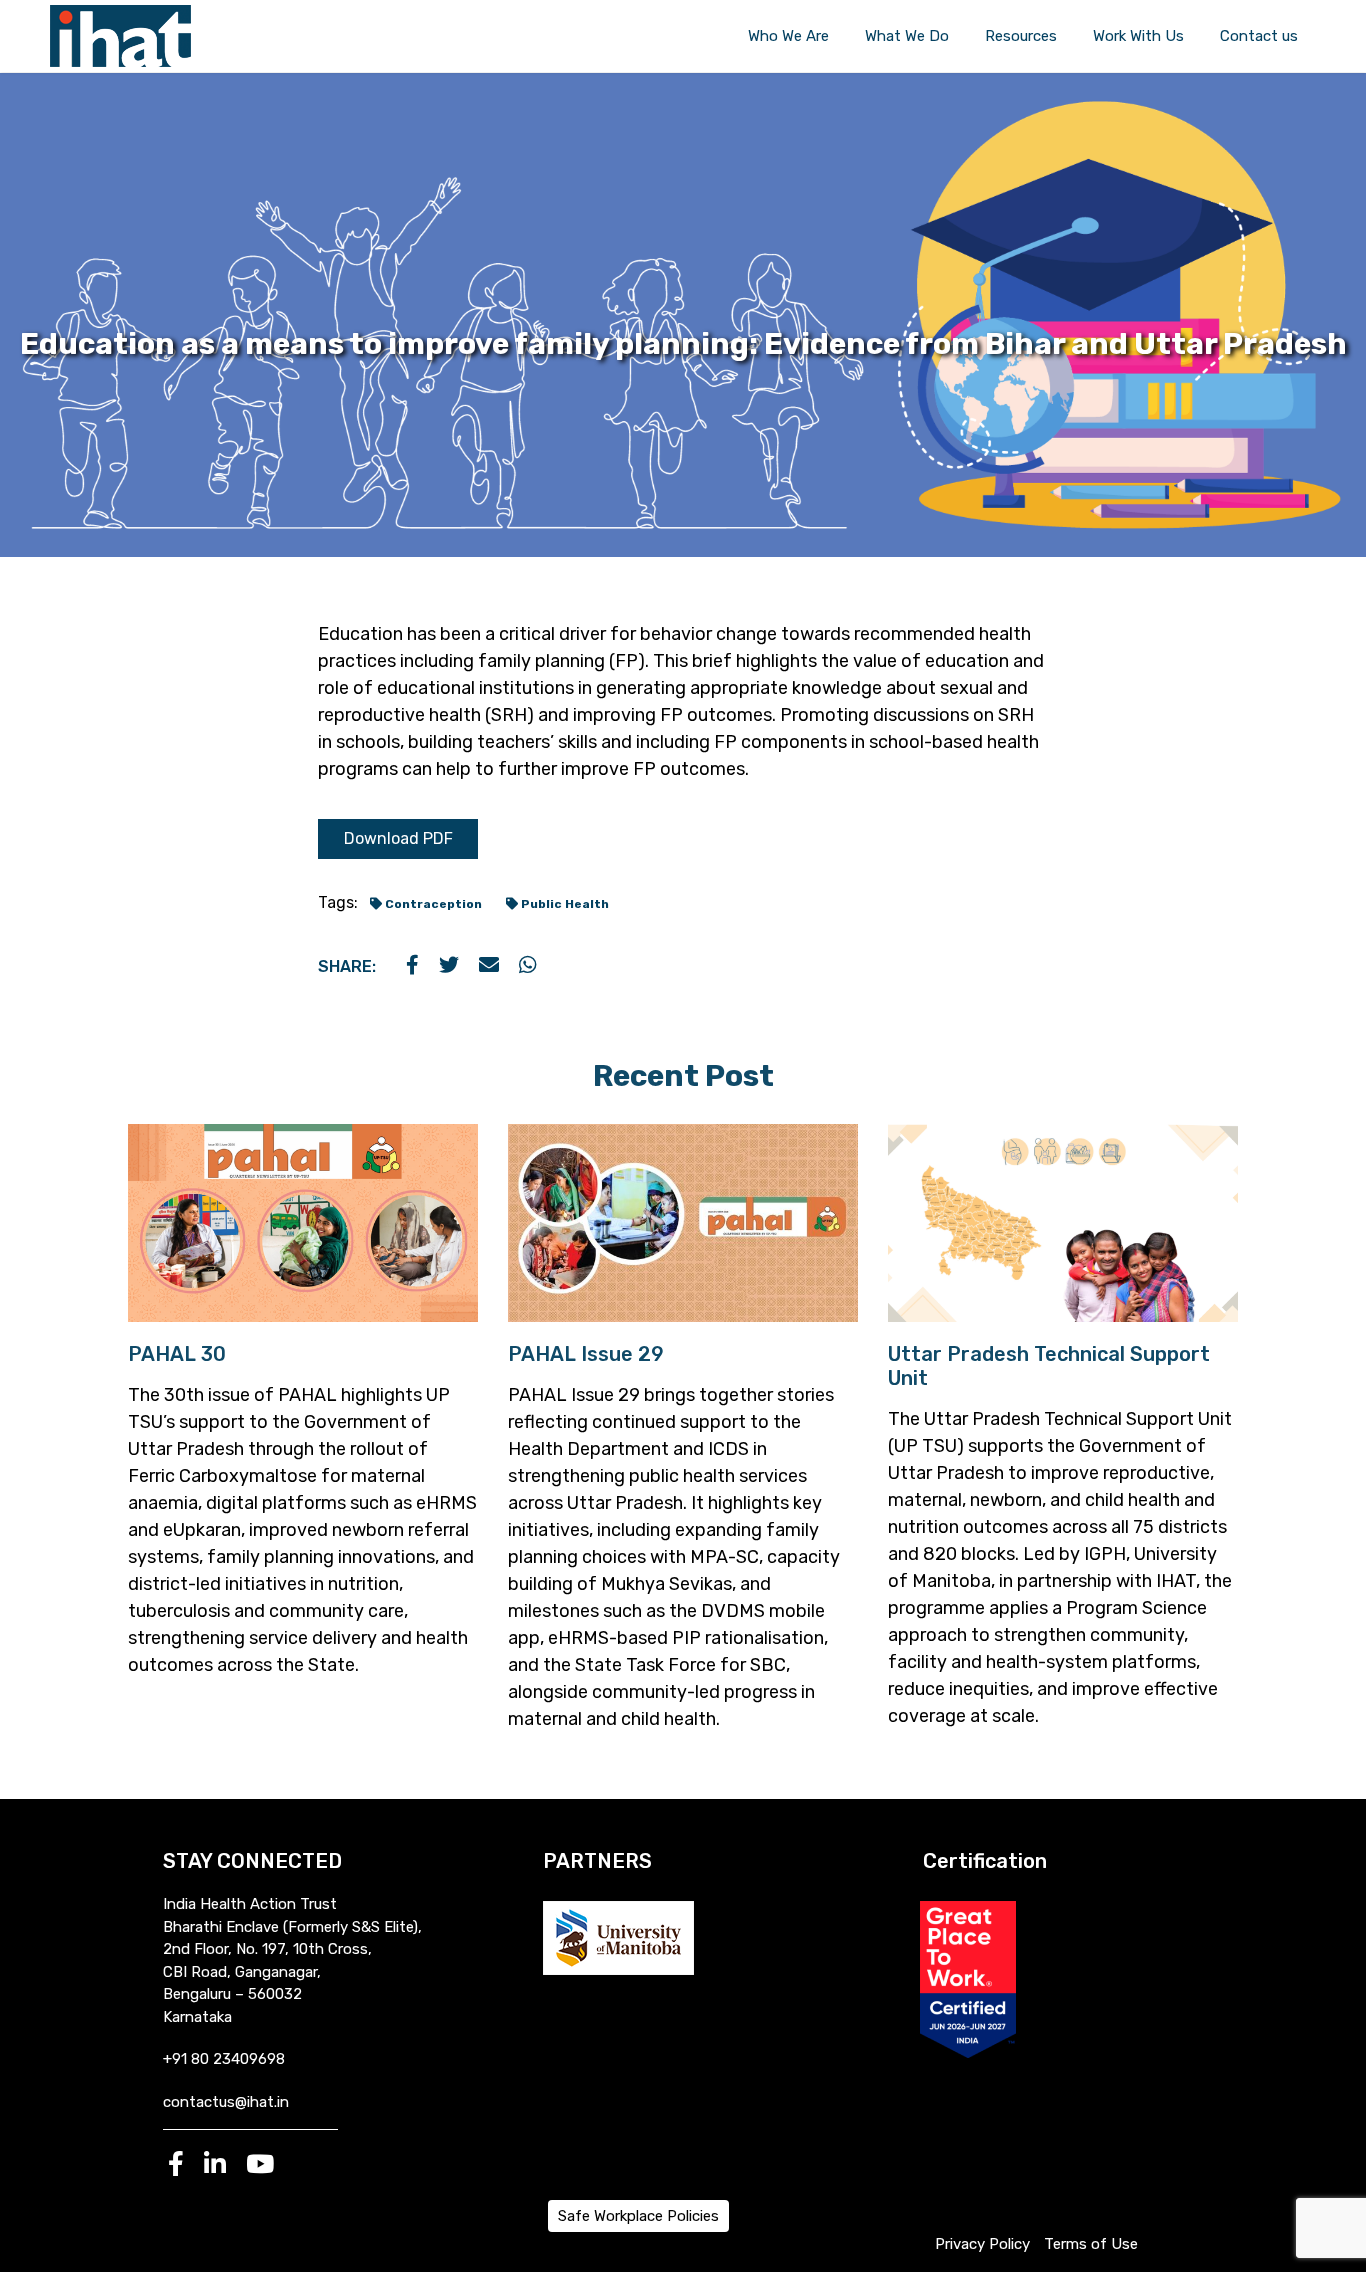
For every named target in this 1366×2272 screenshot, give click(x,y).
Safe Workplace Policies (638, 2216)
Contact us (1259, 36)
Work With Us (1138, 36)
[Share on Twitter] (449, 966)
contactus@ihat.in (226, 2102)
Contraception (432, 904)
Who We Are (788, 36)
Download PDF (398, 838)
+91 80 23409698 (224, 2059)
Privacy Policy (982, 2244)
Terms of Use (1091, 2244)
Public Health (563, 904)
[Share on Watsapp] (528, 966)
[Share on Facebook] (412, 966)
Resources (1021, 36)
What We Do (907, 36)
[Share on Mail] (489, 966)
